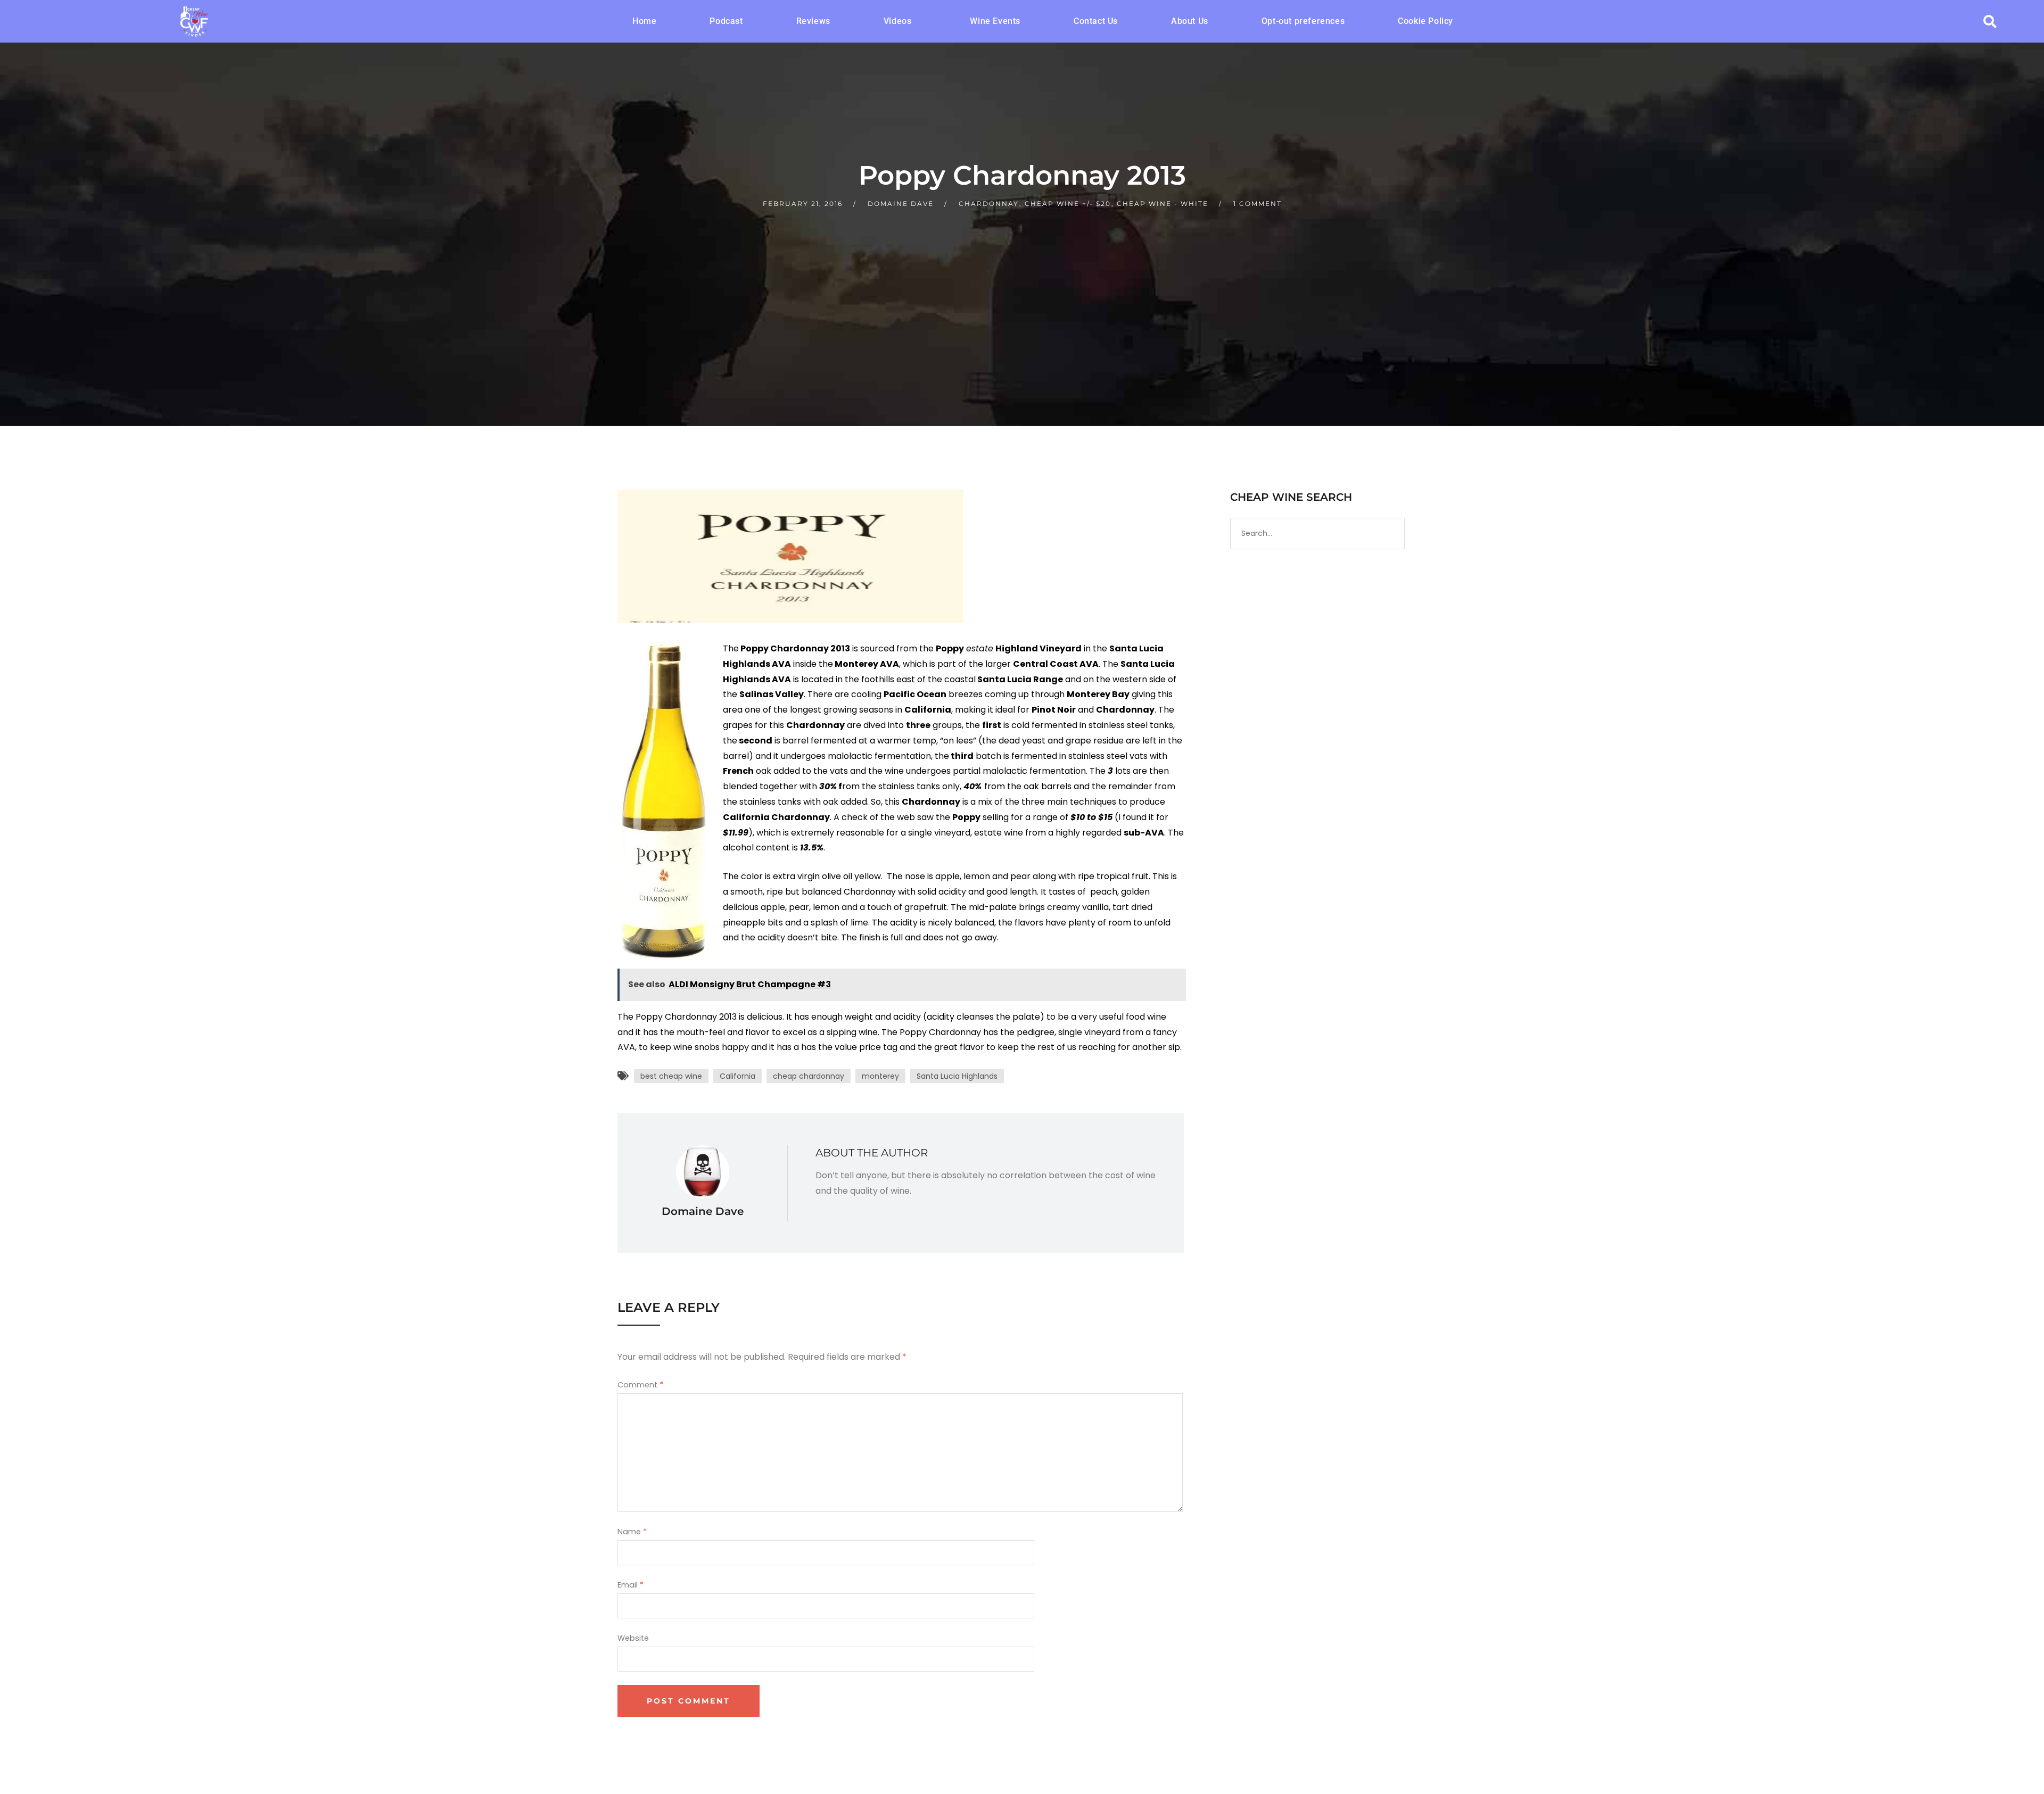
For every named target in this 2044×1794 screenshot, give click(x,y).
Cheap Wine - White (1163, 204)
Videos (898, 21)
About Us (1190, 21)
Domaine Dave (901, 204)
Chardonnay (989, 204)
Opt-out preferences (1303, 21)
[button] (900, 21)
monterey (880, 1076)
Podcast (726, 21)
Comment (640, 1385)
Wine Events (995, 21)
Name (632, 1532)
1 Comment (1258, 204)
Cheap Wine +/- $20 (1068, 204)
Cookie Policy (1425, 21)
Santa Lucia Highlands (957, 1076)
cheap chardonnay (809, 1076)
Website (633, 1638)
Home (644, 21)
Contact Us (1096, 21)
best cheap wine (671, 1076)
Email (630, 1585)
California (737, 1076)
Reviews (813, 21)
